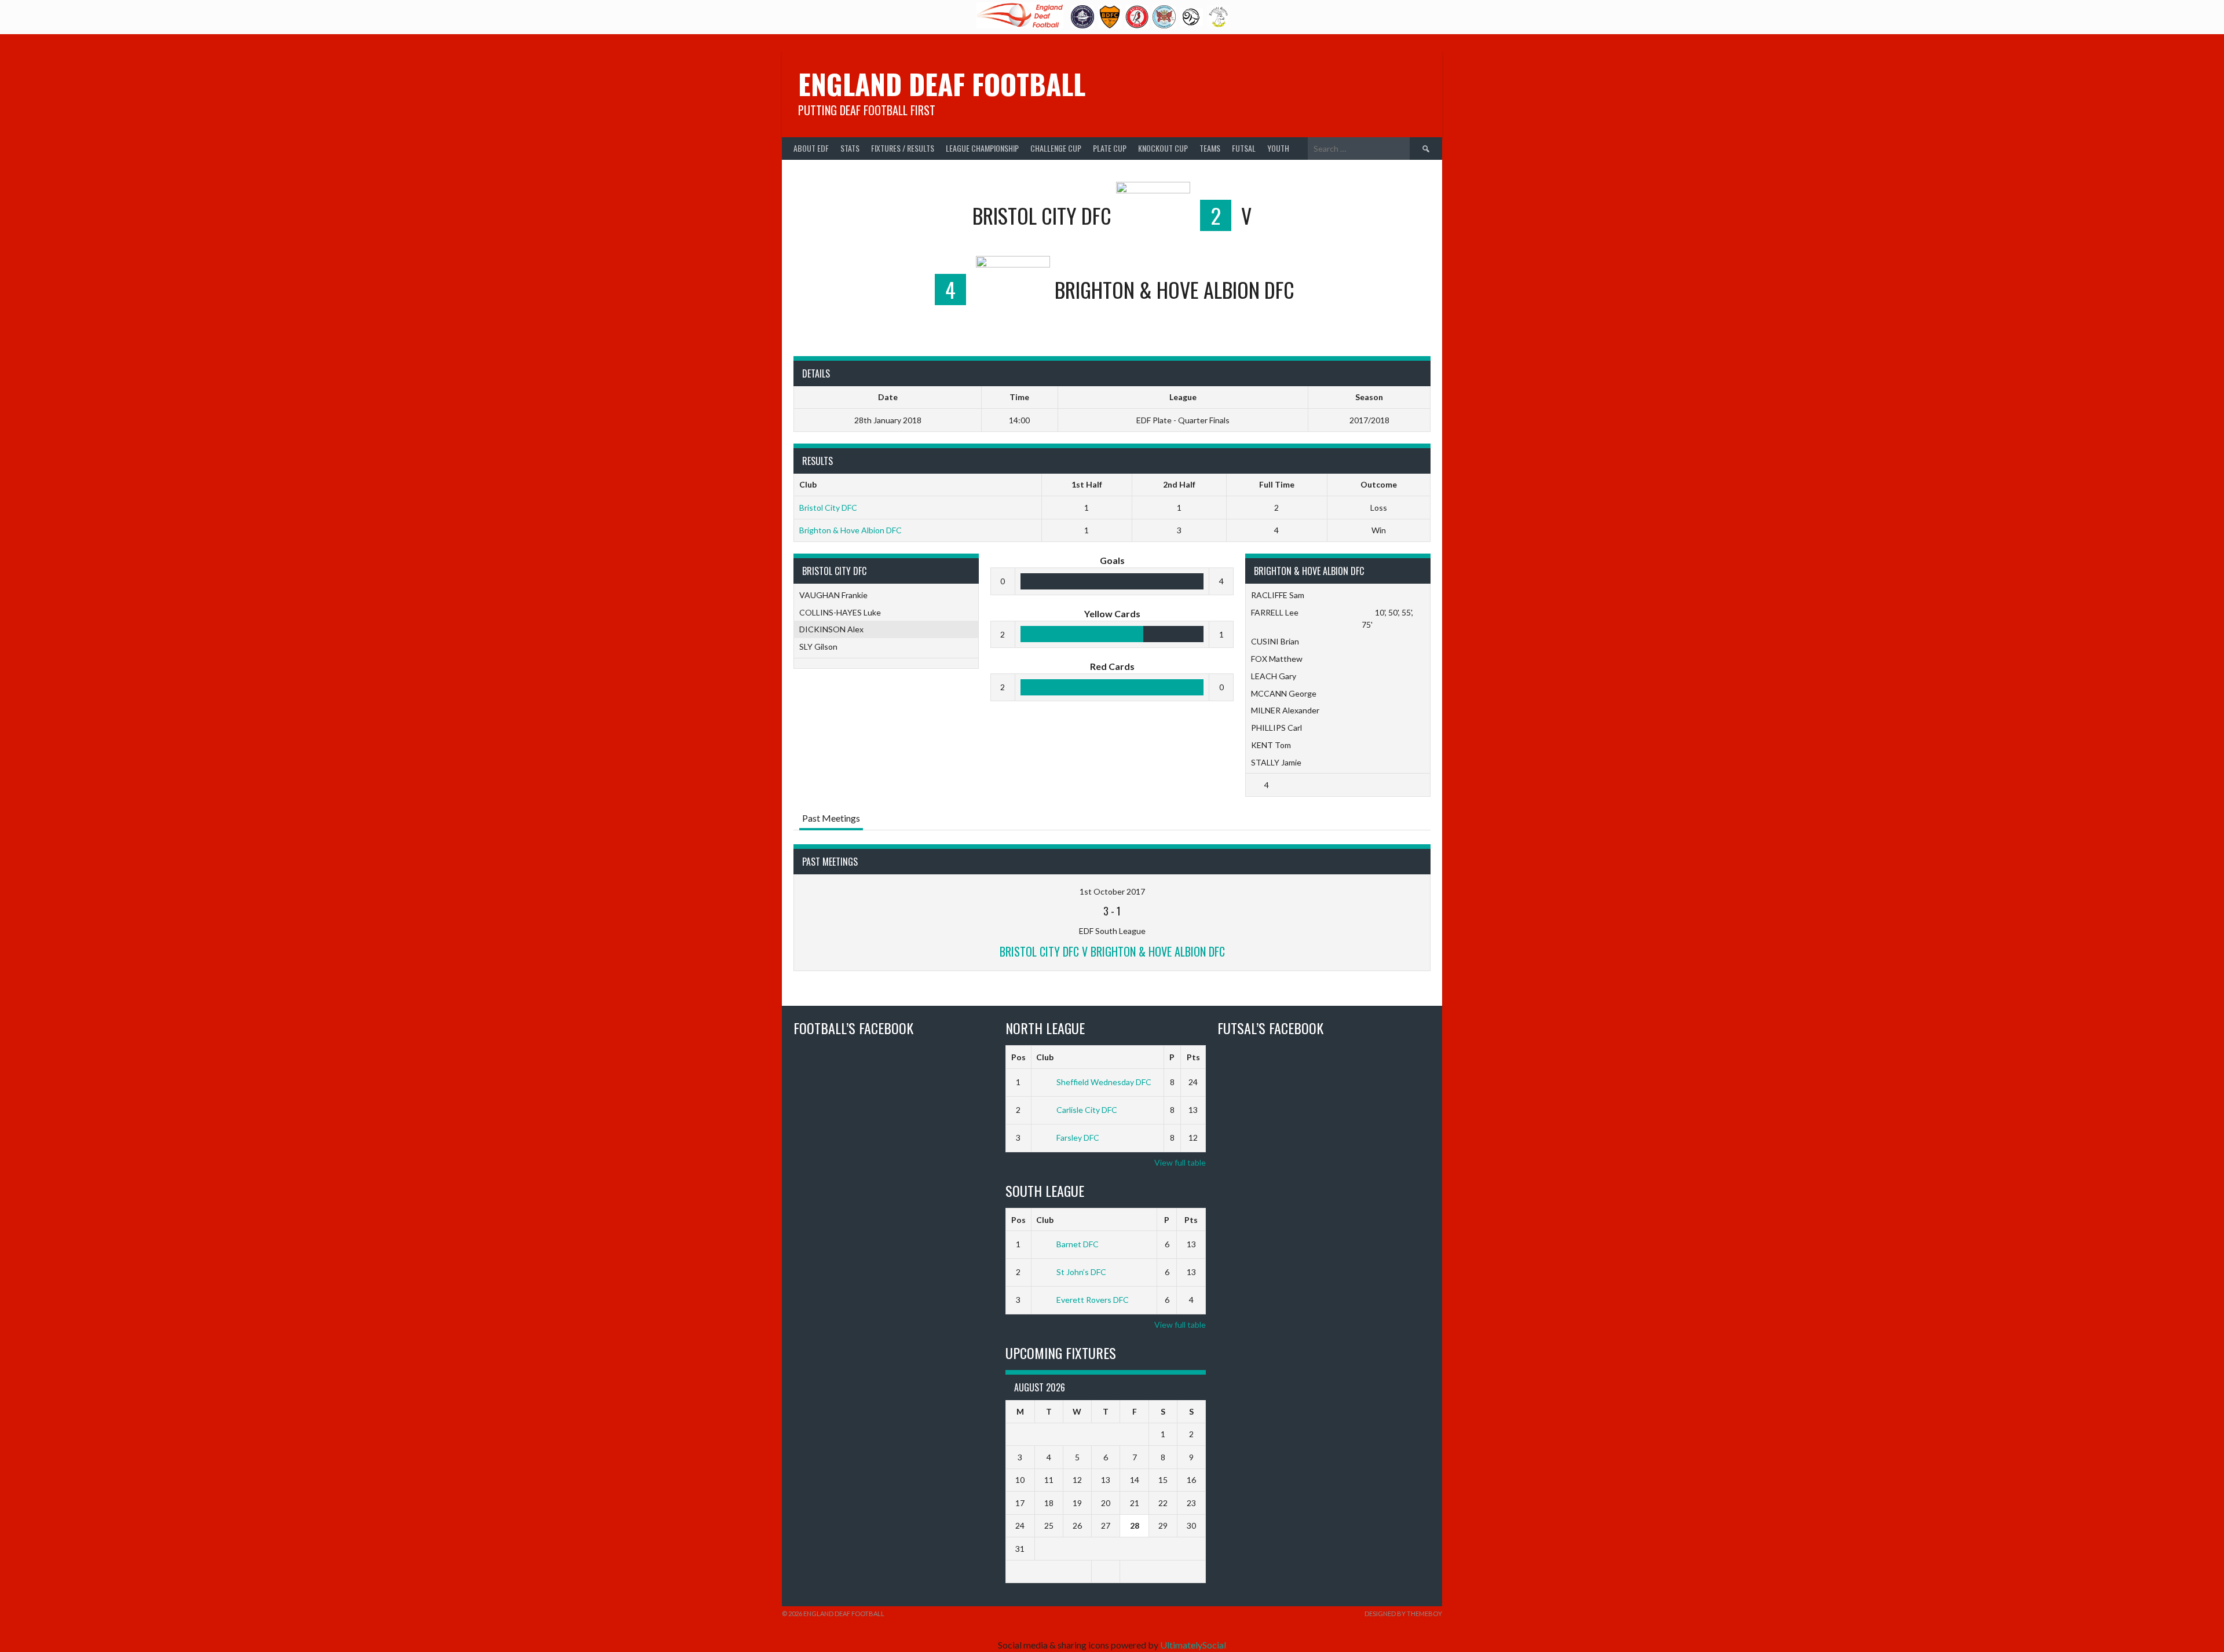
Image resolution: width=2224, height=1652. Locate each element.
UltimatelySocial (1193, 1645)
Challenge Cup (1056, 148)
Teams (1210, 148)
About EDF (811, 148)
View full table (1180, 1162)
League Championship (982, 148)
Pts (1193, 1057)
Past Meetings (831, 818)
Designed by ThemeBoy (1403, 1613)
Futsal (1244, 148)
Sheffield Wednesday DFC (1104, 1082)
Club (1045, 1057)
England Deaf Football (942, 84)
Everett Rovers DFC (1093, 1300)
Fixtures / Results (903, 148)
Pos (1018, 1057)
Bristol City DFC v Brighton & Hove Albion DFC (1112, 951)
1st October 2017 (1112, 891)
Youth (1278, 148)
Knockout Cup (1163, 148)
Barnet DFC (1078, 1244)
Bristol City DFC (828, 508)
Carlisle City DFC (1087, 1110)
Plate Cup (1110, 148)
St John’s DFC (1081, 1272)
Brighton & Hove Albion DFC (851, 530)
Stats (850, 148)
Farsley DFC (1078, 1138)
